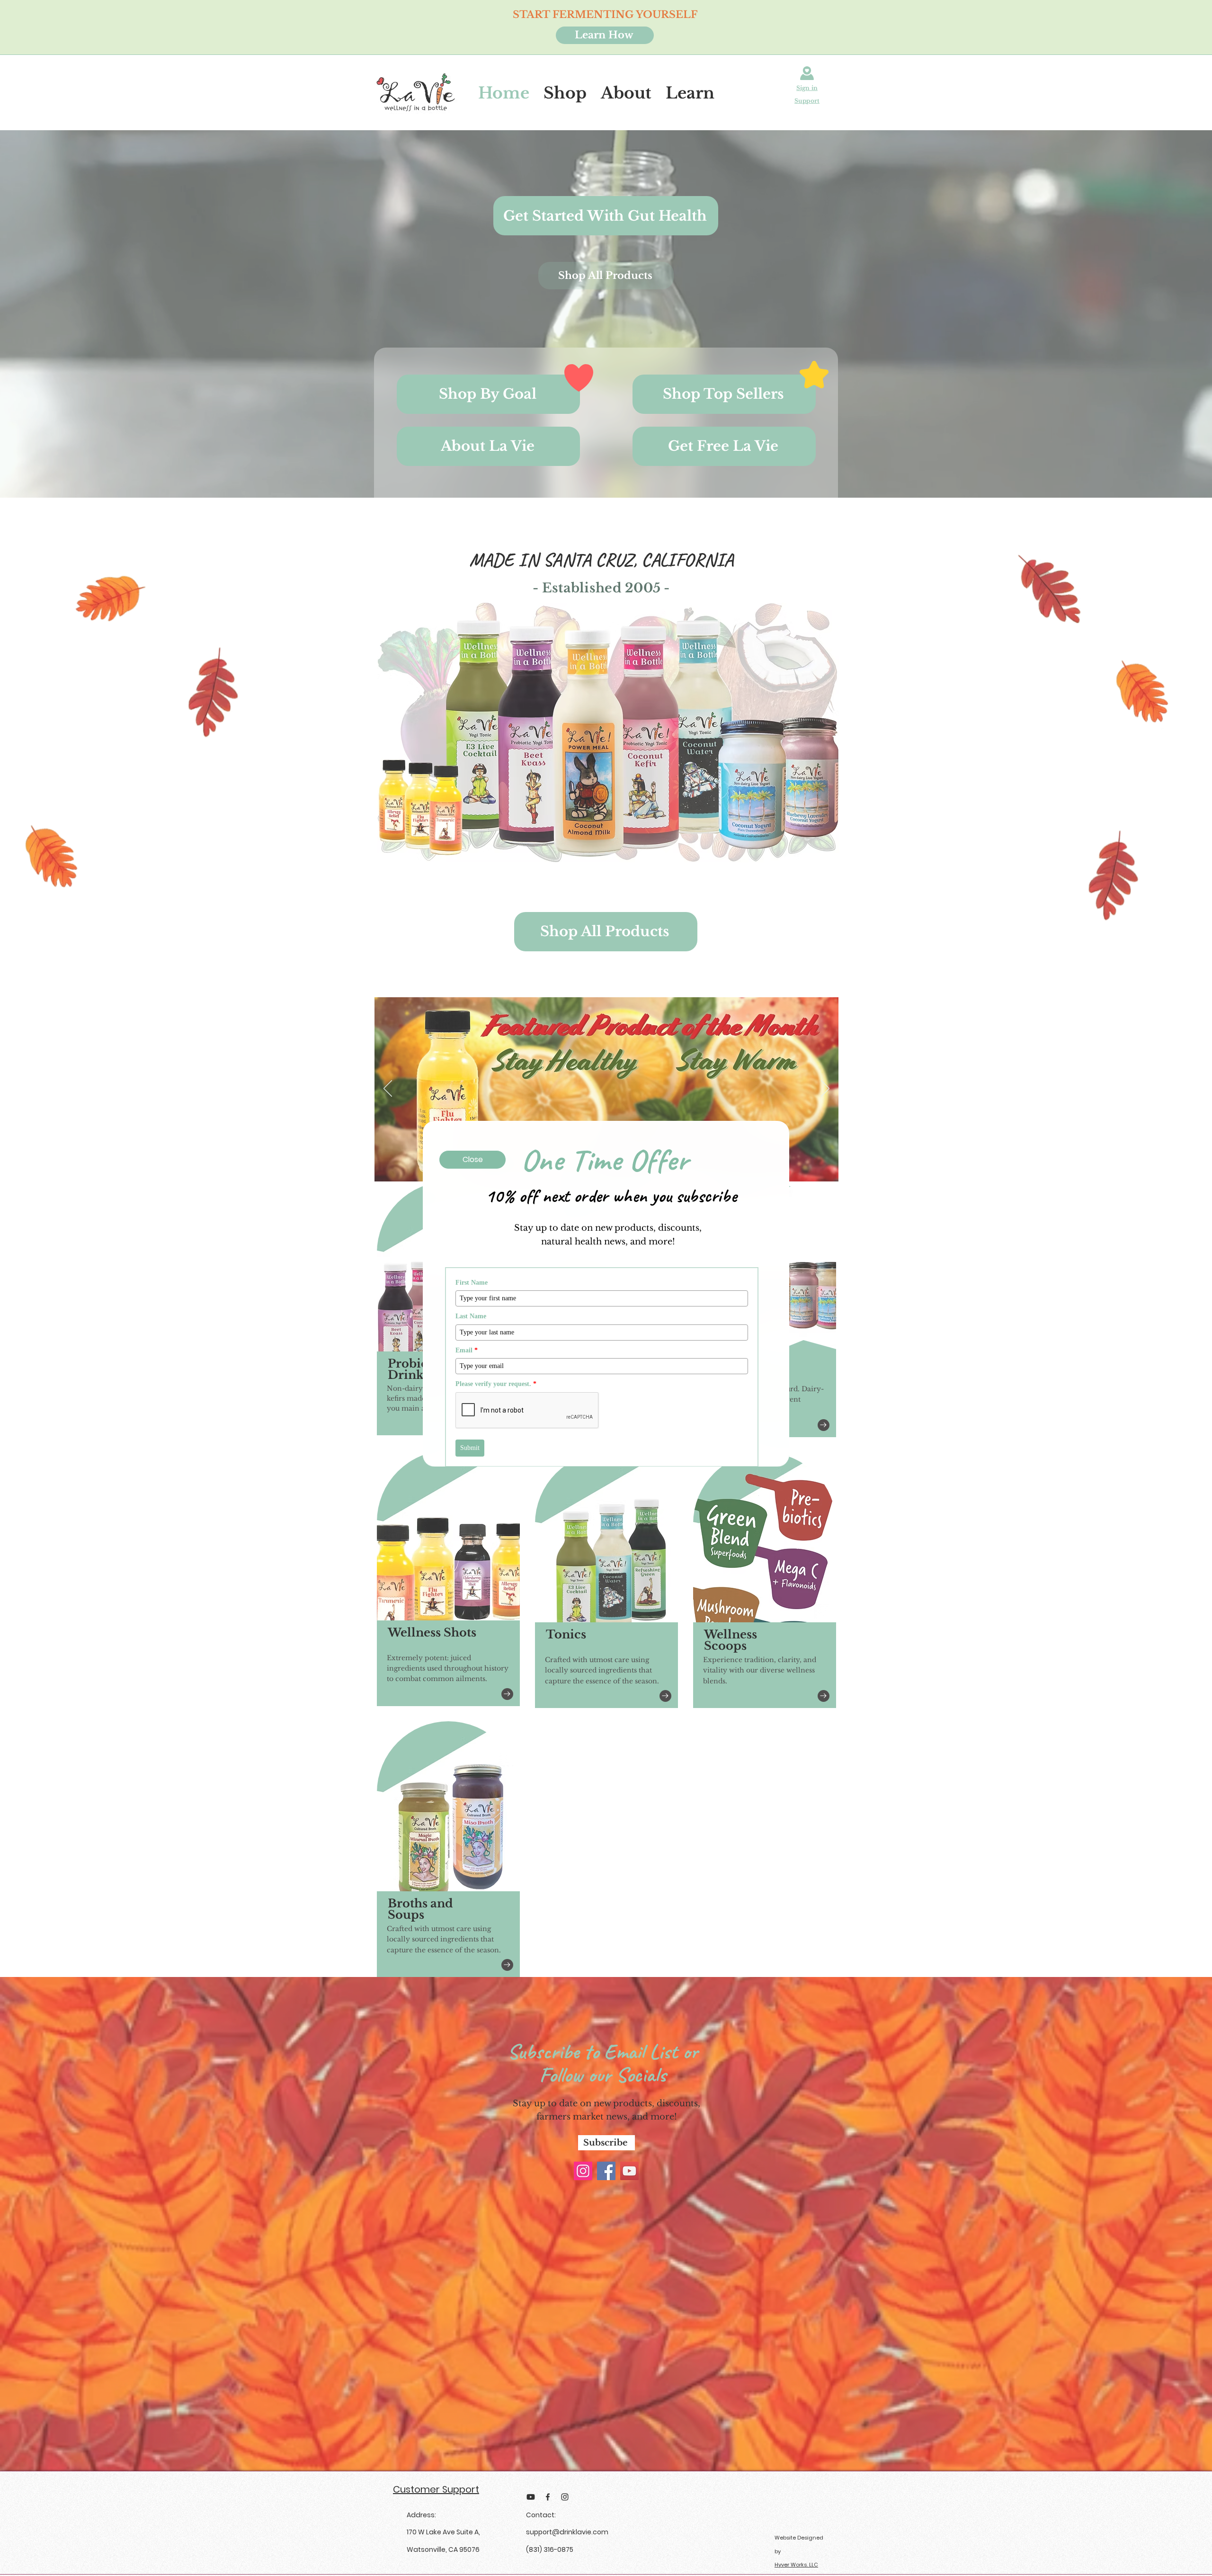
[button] (1053, 1049)
